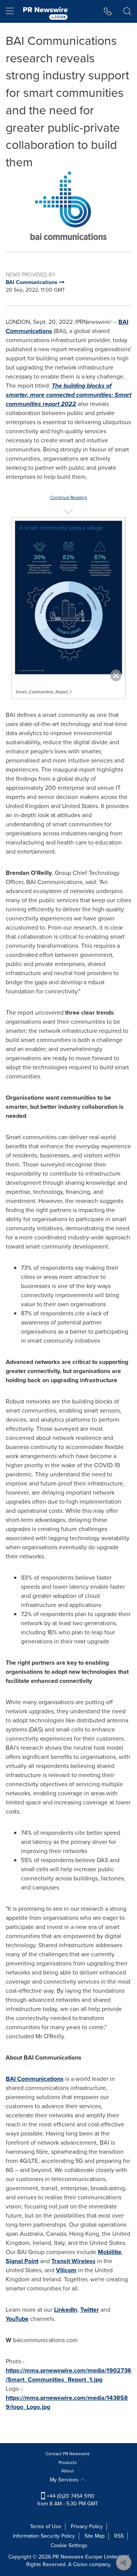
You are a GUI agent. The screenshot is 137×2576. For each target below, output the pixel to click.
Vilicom (66, 2270)
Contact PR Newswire (68, 2454)
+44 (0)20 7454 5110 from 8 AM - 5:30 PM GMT (68, 2500)
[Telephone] (108, 11)
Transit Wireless (73, 2261)
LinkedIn (66, 2310)
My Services (65, 2480)
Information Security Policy (44, 2536)
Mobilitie (110, 2252)
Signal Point (22, 2261)
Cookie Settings (69, 2545)
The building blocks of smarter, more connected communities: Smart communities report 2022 (68, 395)
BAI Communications (35, 2079)
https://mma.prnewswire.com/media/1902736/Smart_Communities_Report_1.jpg (68, 2375)
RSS (119, 2536)
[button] (68, 206)
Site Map (95, 2536)
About (68, 2471)
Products (68, 2462)
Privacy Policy (87, 2526)
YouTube (17, 2319)
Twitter (90, 2310)
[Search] (127, 11)
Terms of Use (46, 2526)
